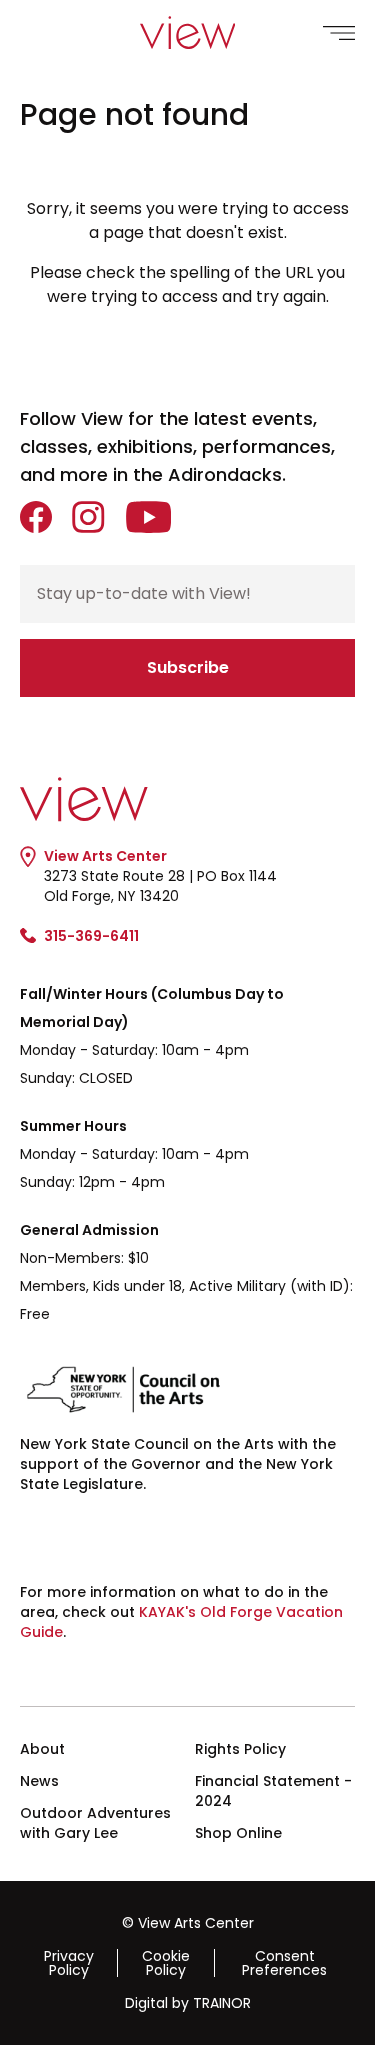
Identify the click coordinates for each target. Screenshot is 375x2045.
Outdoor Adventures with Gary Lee (95, 1823)
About (42, 1749)
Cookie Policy (166, 1963)
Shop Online (238, 1833)
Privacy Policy (69, 1963)
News (39, 1781)
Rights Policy (240, 1749)
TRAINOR (222, 2003)
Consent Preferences (284, 1963)
